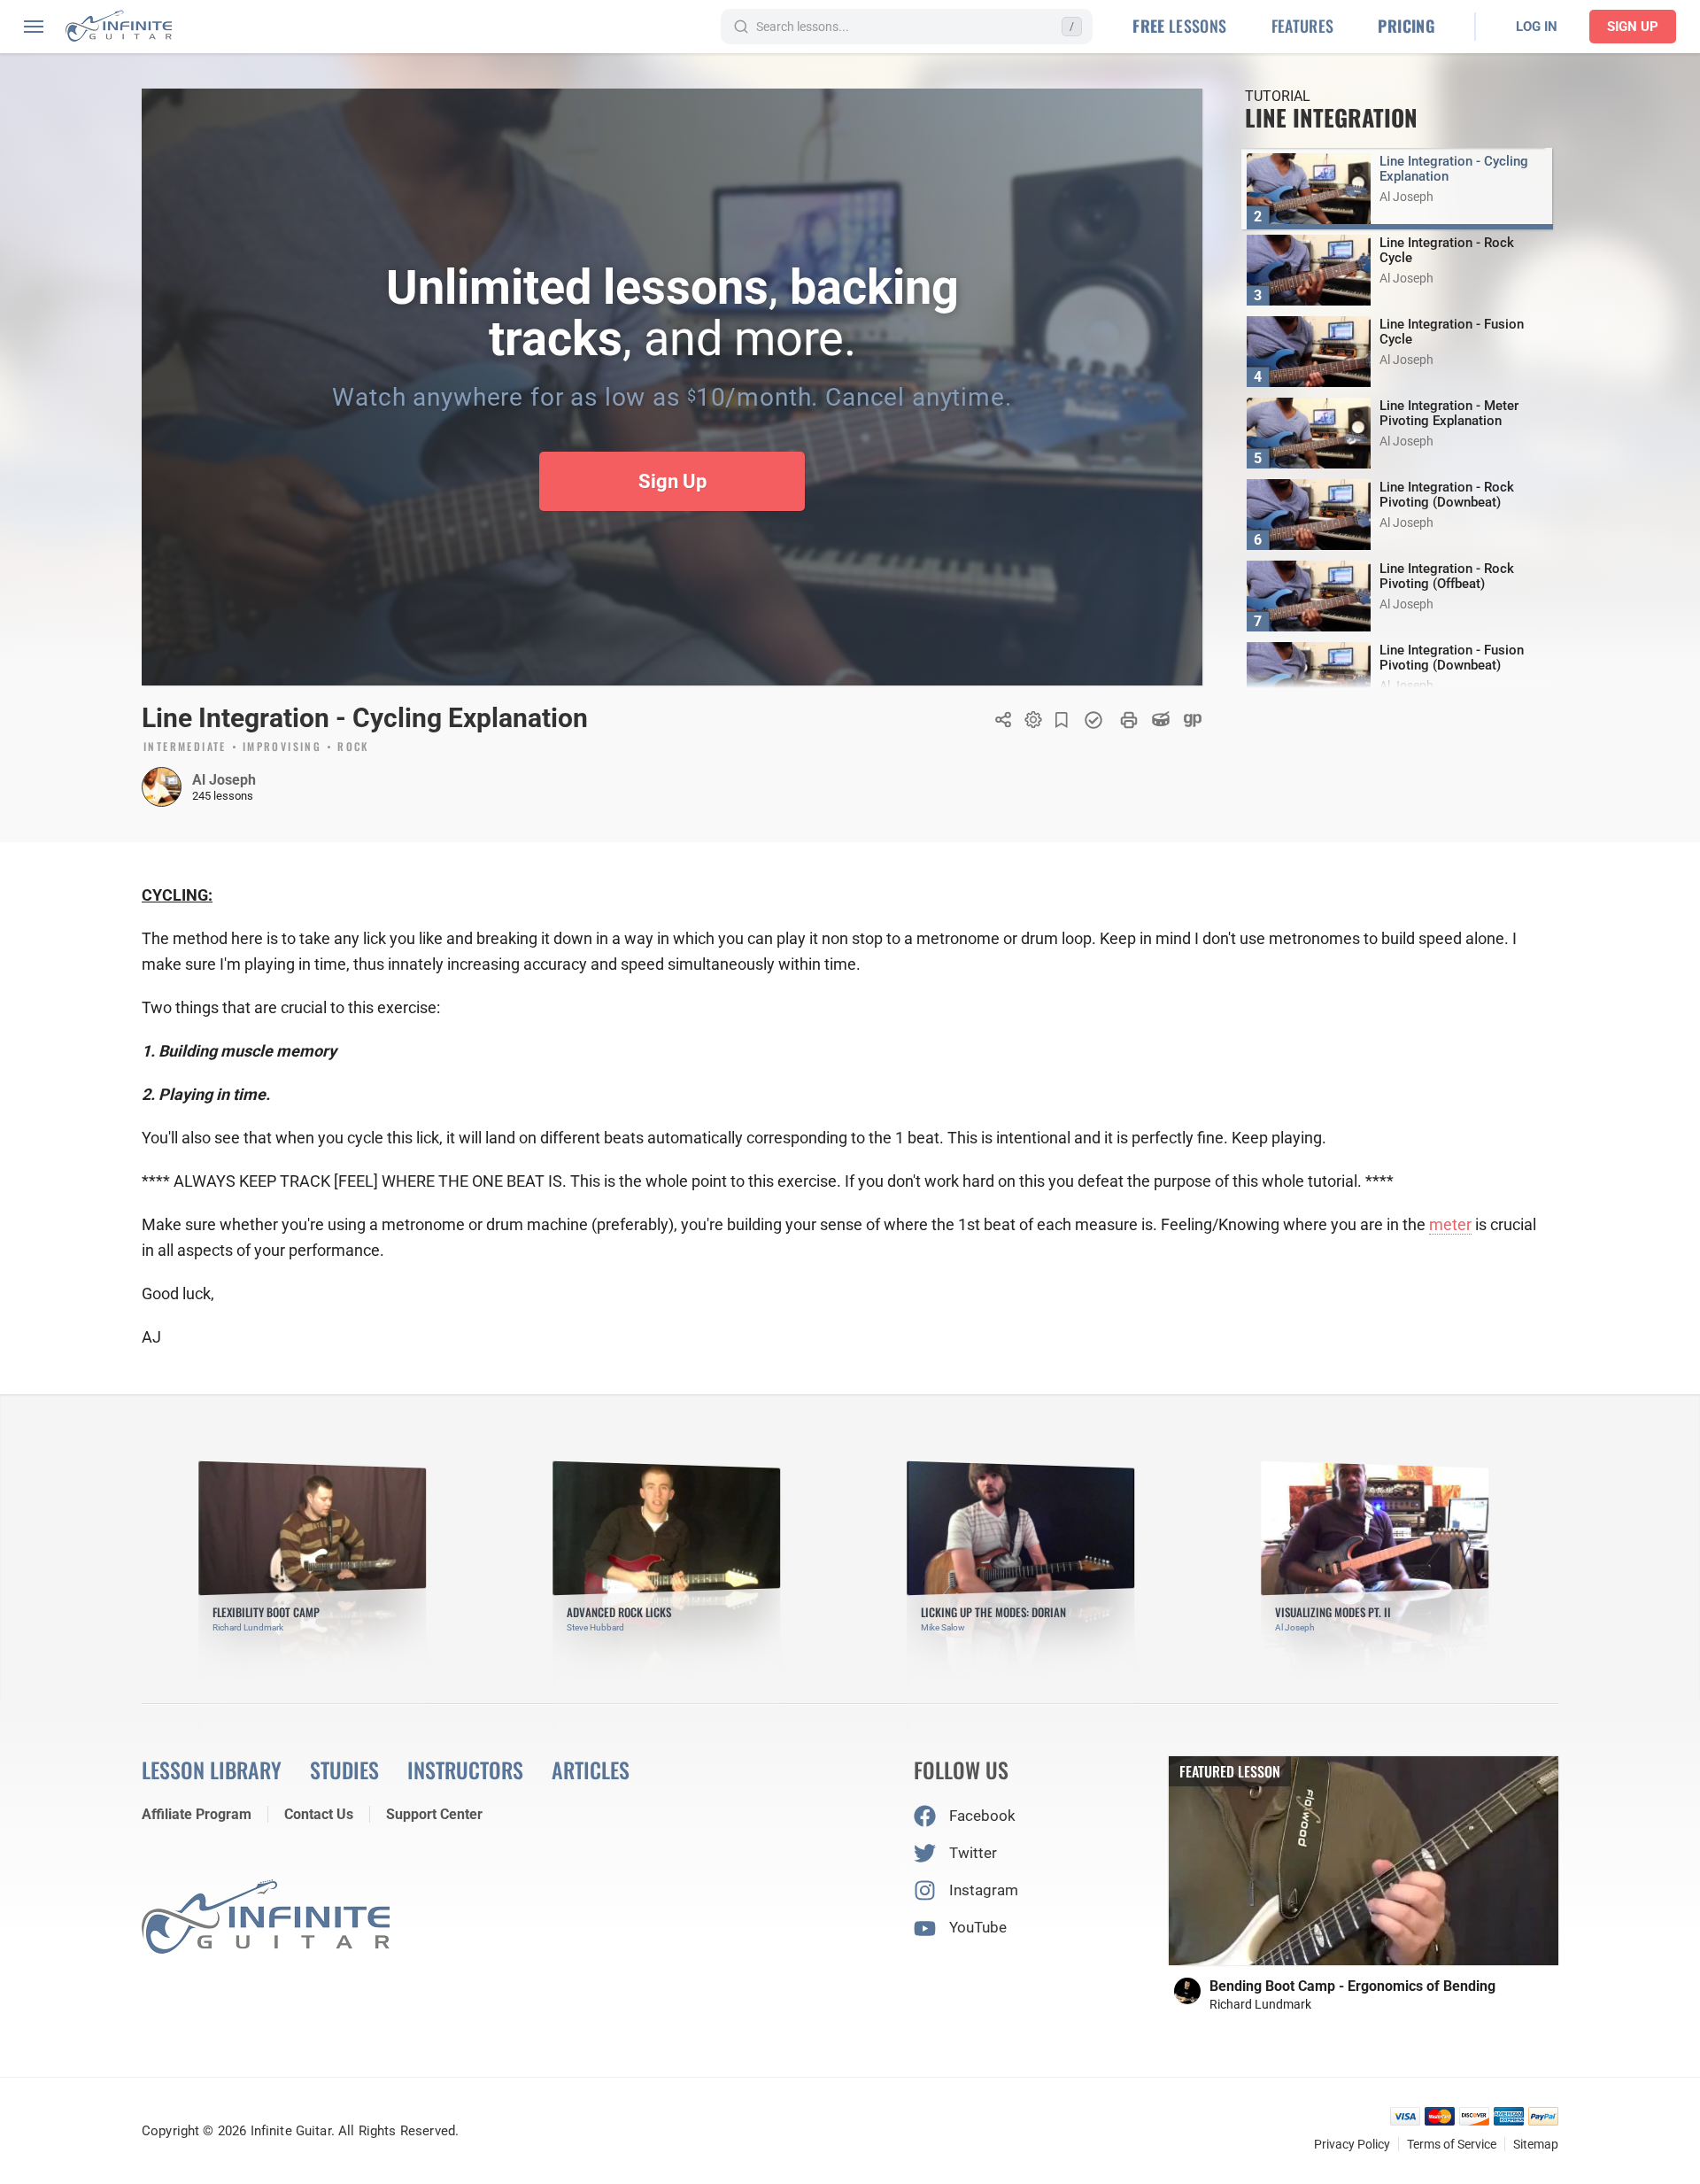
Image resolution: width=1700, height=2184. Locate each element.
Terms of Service (1452, 2144)
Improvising (282, 747)
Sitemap (1536, 2144)
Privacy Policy (1352, 2144)
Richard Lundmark (1260, 2004)
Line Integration (1331, 117)
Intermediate (185, 747)
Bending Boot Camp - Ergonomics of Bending (1352, 1986)
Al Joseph (224, 780)
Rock (353, 747)
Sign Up (1633, 27)
